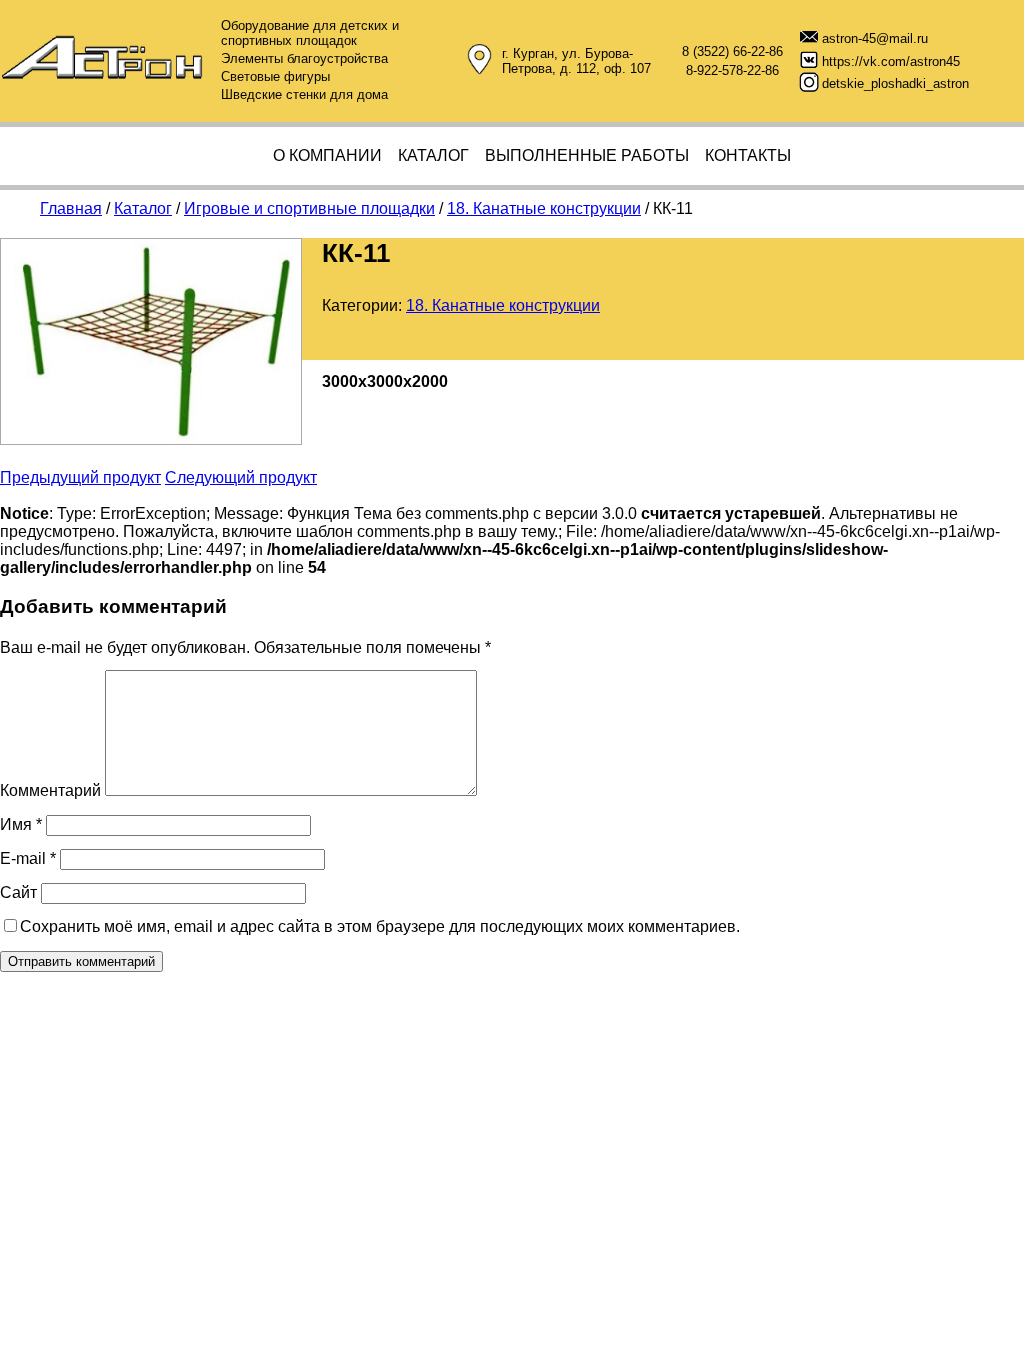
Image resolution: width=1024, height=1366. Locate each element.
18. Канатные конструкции (503, 305)
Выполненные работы (587, 155)
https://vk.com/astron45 (891, 61)
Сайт (18, 892)
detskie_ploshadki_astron (895, 83)
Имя (21, 824)
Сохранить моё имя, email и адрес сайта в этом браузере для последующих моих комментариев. (380, 926)
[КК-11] (151, 439)
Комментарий (50, 790)
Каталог (433, 155)
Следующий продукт (241, 477)
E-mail (28, 858)
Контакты (748, 155)
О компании (327, 155)
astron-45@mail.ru (875, 38)
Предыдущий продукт (80, 477)
